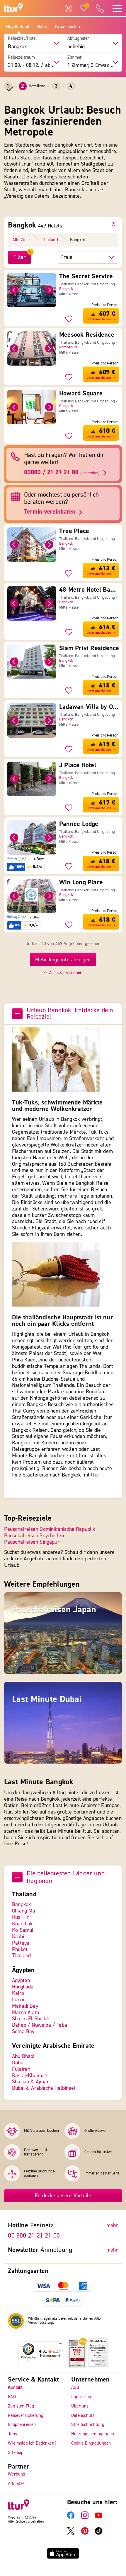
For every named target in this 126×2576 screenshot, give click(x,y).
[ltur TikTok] (99, 2533)
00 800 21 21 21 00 (34, 2235)
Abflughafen (79, 39)
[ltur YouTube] (99, 2517)
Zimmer (75, 58)
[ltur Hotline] (100, 8)
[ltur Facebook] (71, 2517)
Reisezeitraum (21, 58)
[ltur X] (71, 2533)
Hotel (42, 27)
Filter (20, 257)
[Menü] (61, 2345)
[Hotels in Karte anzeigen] (114, 225)
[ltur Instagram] (85, 2517)
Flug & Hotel (17, 27)
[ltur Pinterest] (85, 2533)
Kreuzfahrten (68, 27)
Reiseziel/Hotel (22, 39)
